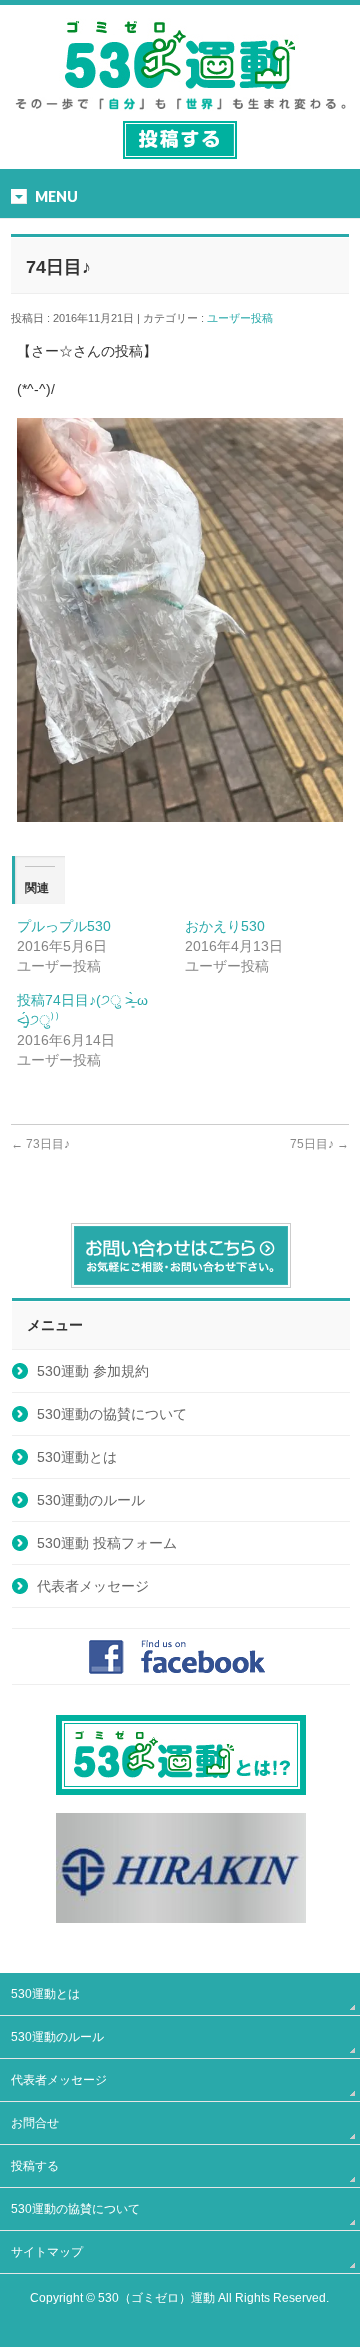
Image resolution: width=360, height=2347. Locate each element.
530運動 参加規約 (93, 1371)
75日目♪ (319, 1144)
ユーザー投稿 (245, 318)
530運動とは (77, 1457)
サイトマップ (47, 2252)
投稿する (35, 2166)
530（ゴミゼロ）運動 (156, 2298)
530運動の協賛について (112, 1414)
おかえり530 (225, 926)
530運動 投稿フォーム (107, 1543)
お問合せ (35, 2123)
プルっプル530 (64, 926)
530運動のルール (91, 1500)
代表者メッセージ (93, 1586)
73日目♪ (40, 1144)
